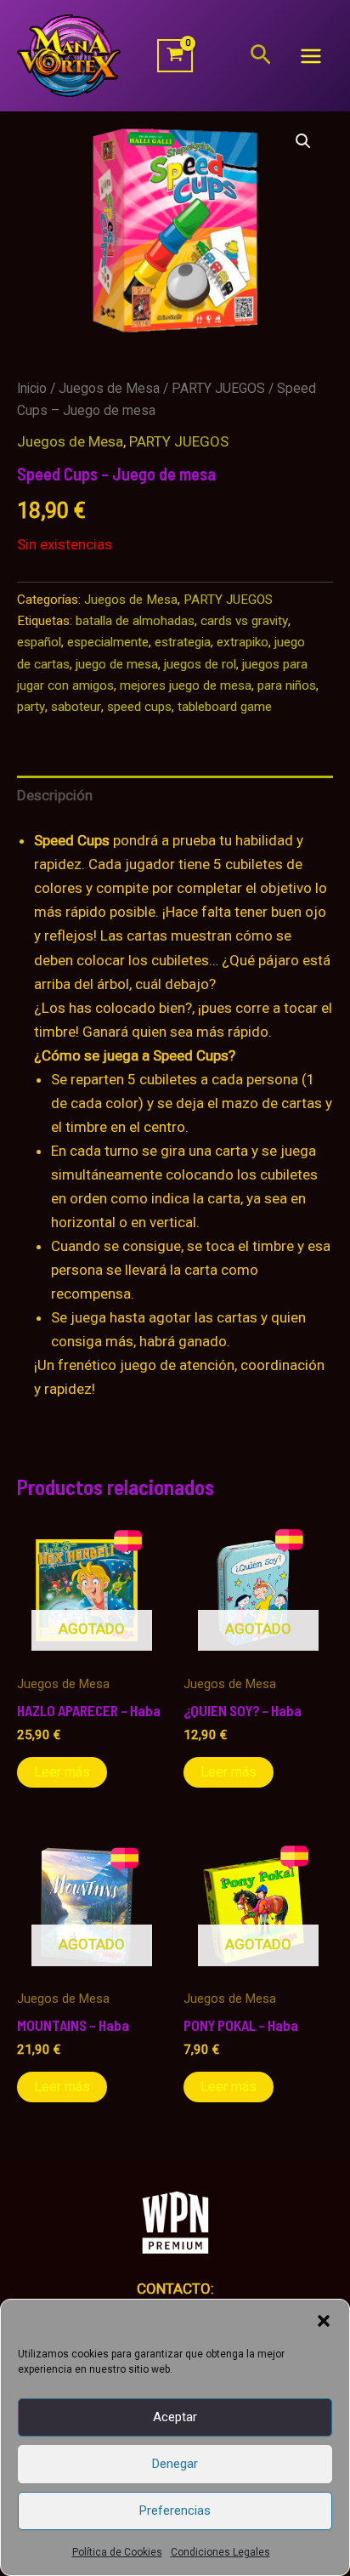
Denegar (175, 2464)
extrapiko (243, 642)
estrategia (183, 642)
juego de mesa (117, 664)
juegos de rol (200, 664)
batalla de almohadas (135, 621)
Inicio (32, 388)
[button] (324, 2321)
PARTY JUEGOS (218, 388)
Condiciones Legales (220, 2552)
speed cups (139, 707)
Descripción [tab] (55, 795)
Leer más (62, 1772)
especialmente (108, 642)
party (31, 707)
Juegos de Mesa (109, 388)
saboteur (76, 707)
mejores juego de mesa (186, 685)
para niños (287, 685)
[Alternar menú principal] (311, 56)
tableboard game (225, 707)
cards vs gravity (244, 621)
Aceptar (175, 2417)
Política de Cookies (117, 2552)
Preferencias (175, 2511)
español (39, 642)
